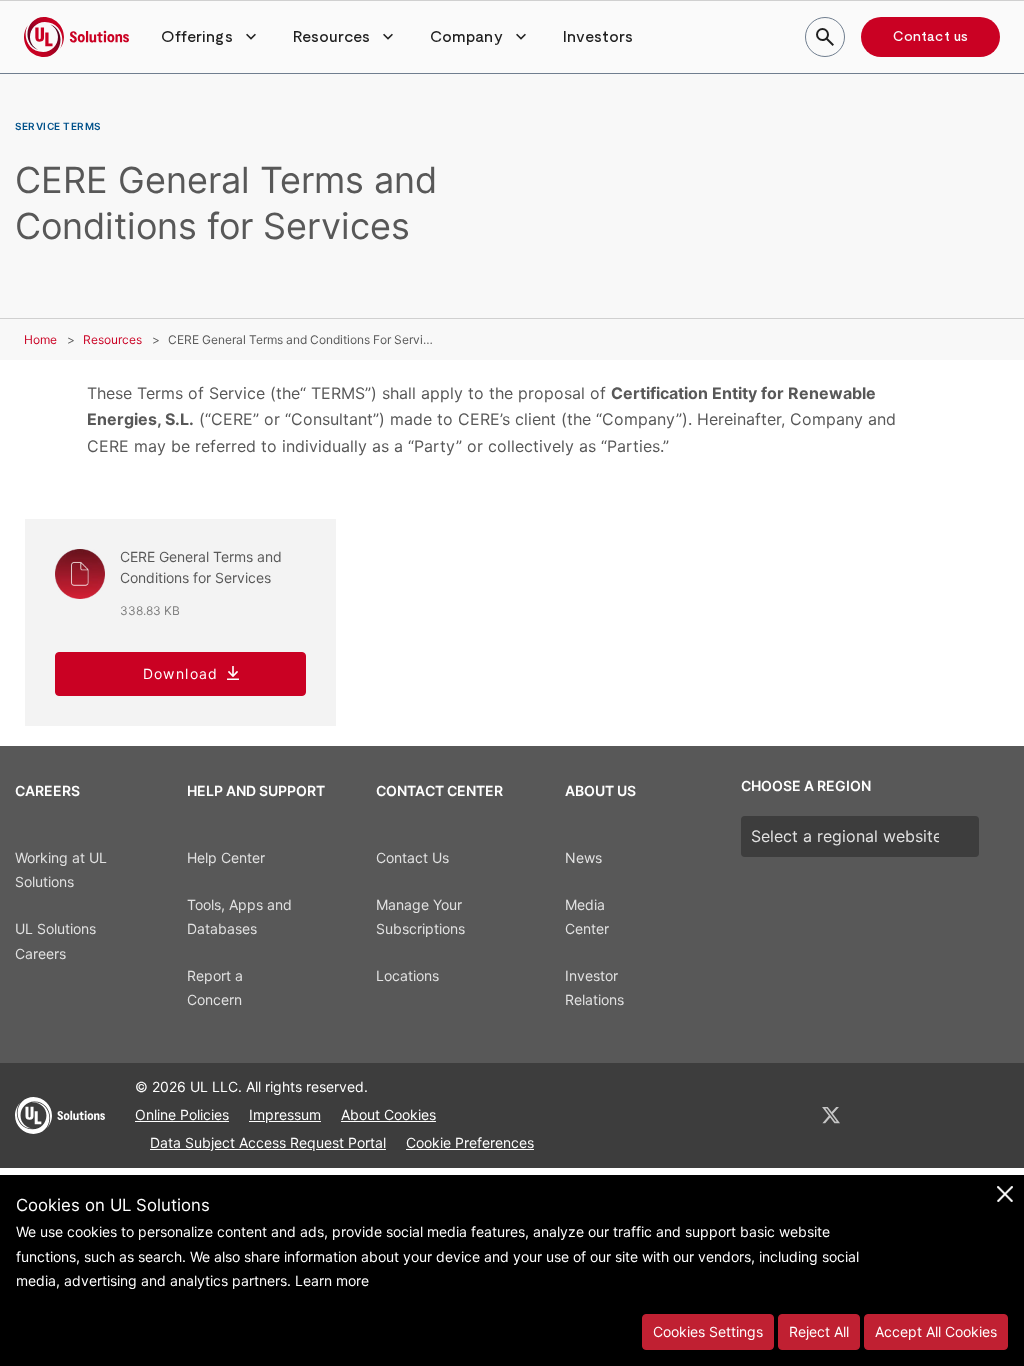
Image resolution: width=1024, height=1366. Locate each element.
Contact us (930, 37)
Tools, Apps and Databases (239, 917)
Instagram (935, 1115)
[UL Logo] (60, 1124)
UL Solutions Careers (55, 941)
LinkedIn (778, 1115)
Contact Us (412, 857)
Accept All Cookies (936, 1331)
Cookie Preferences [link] (470, 1142)
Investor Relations (594, 988)
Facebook (884, 1115)
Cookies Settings (708, 1331)
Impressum (285, 1114)
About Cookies (388, 1114)
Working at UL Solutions (61, 870)
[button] (211, 37)
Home (40, 339)
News (583, 857)
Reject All (819, 1331)
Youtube (986, 1115)
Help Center (226, 857)
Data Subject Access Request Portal (268, 1142)
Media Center (587, 917)
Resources (112, 339)
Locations (407, 975)
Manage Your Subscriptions (420, 917)
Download (181, 673)
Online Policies (182, 1114)
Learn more (332, 1280)
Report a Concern (215, 988)
